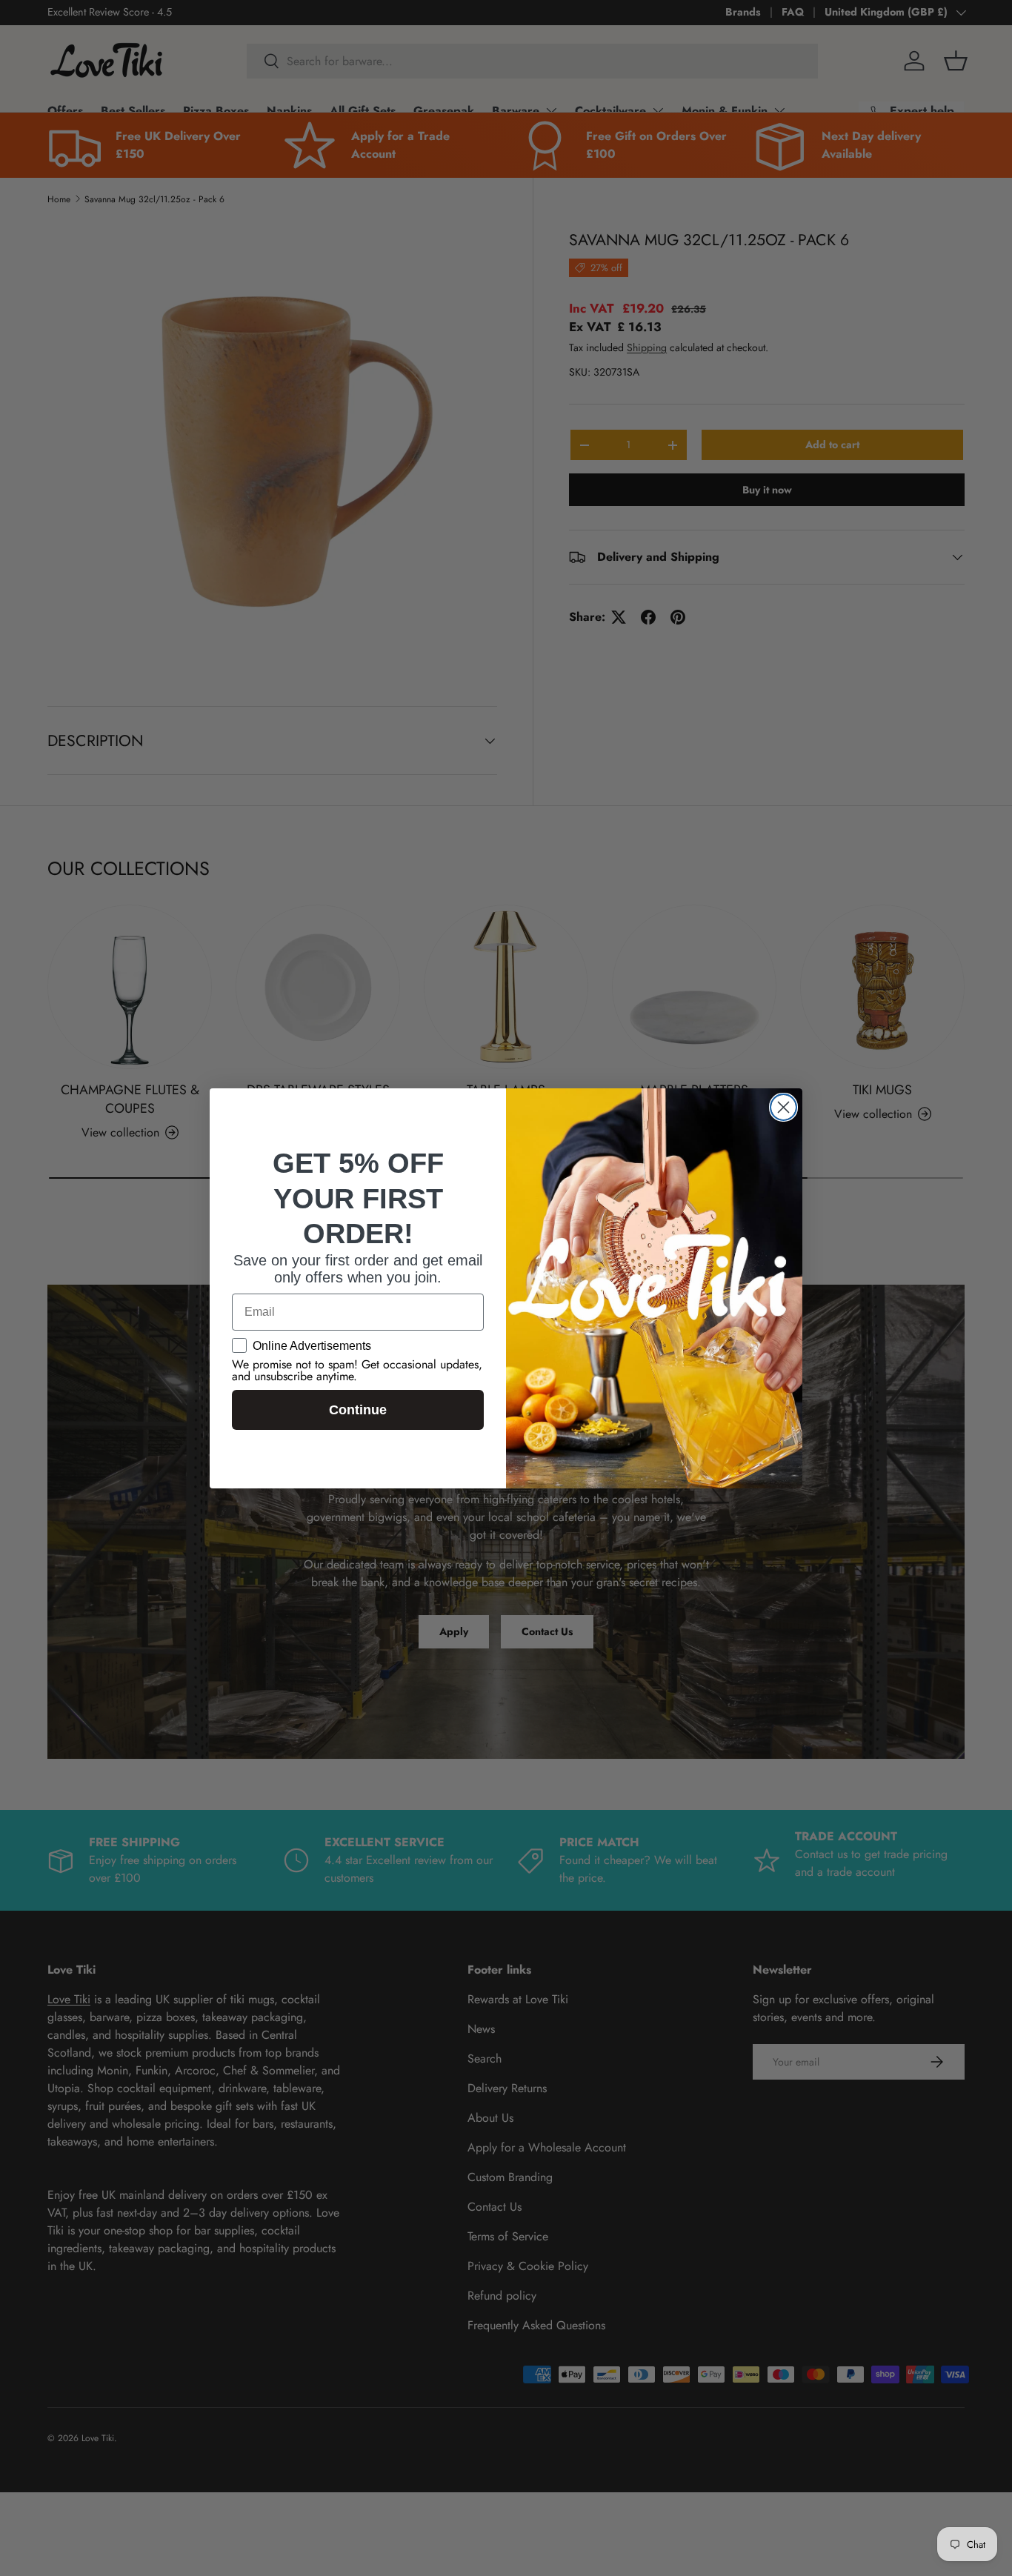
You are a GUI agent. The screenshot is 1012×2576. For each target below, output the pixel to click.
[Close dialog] (783, 1107)
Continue (358, 1410)
